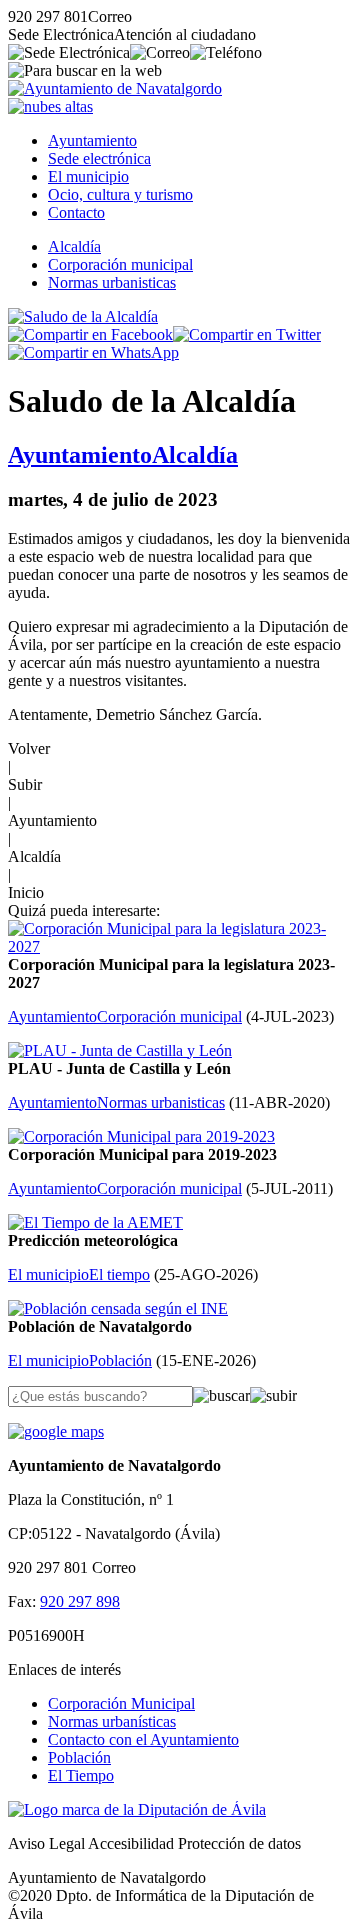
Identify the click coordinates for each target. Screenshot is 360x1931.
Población (79, 1757)
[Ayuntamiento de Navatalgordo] (115, 88)
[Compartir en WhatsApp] (93, 352)
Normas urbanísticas (112, 1721)
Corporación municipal (120, 264)
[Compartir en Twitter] (247, 334)
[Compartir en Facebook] (90, 334)
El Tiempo (81, 1775)
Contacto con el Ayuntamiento (143, 1739)
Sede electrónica (99, 158)
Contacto (76, 212)
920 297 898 (80, 1601)
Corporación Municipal (121, 1703)
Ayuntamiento (92, 140)
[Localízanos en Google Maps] (56, 1431)
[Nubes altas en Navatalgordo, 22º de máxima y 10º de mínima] (50, 106)
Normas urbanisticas (112, 282)
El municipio (88, 176)
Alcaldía (74, 246)
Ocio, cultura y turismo (120, 194)
